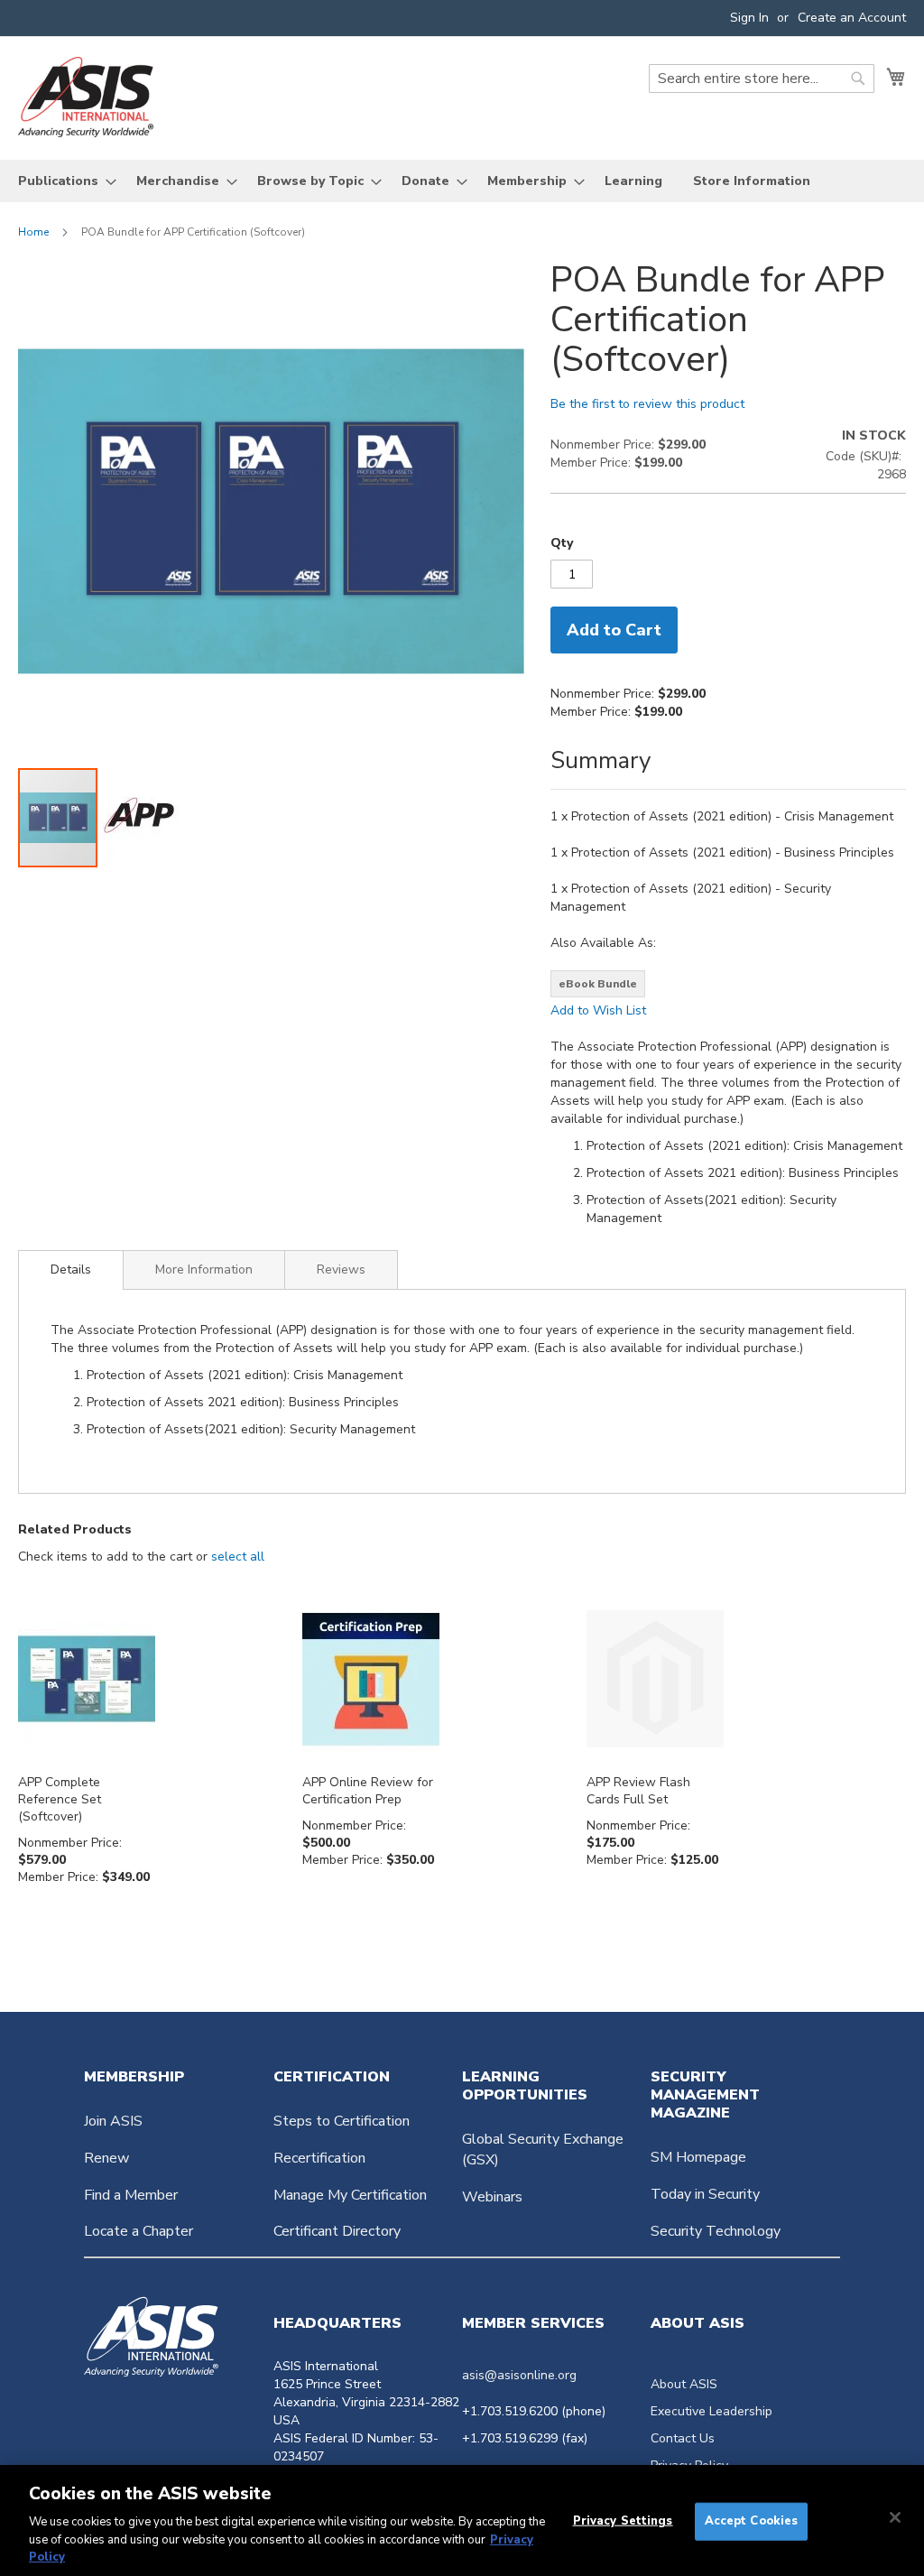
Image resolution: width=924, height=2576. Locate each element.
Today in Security (705, 2194)
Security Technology (716, 2231)
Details (71, 1269)
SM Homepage (698, 2157)
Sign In (749, 18)
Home (33, 232)
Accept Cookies (752, 2521)
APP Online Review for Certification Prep (368, 1791)
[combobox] (762, 79)
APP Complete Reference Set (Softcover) (60, 1799)
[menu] (462, 181)
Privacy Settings (623, 2521)
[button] (139, 818)
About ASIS (684, 2384)
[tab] (71, 1270)
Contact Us (683, 2438)
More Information (204, 1269)
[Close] (895, 2517)
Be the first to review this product (647, 404)
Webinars (492, 2197)
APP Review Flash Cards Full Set (638, 1791)
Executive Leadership (711, 2411)
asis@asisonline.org (519, 2375)
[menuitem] (62, 181)
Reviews (341, 1269)
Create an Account (852, 18)
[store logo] (86, 97)
